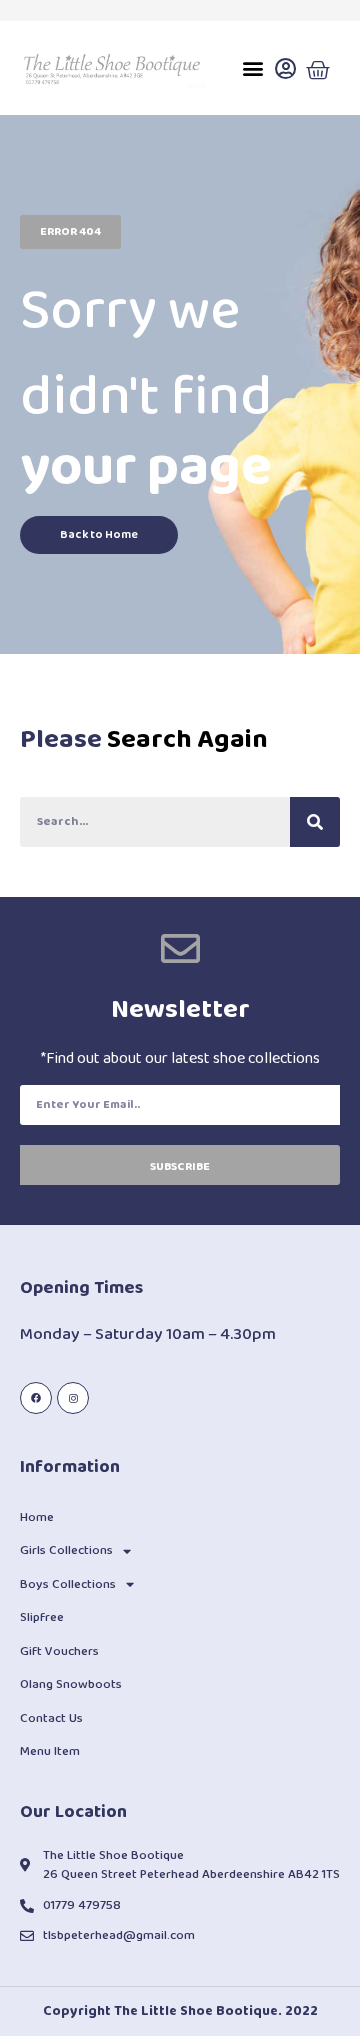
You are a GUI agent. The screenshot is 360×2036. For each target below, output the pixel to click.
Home (37, 1517)
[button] (253, 68)
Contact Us (51, 1718)
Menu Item (50, 1751)
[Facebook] (36, 1398)
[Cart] (318, 71)
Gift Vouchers (59, 1651)
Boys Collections (68, 1584)
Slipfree (42, 1617)
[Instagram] (73, 1398)
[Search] (315, 822)
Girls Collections (66, 1550)
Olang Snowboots (71, 1684)
